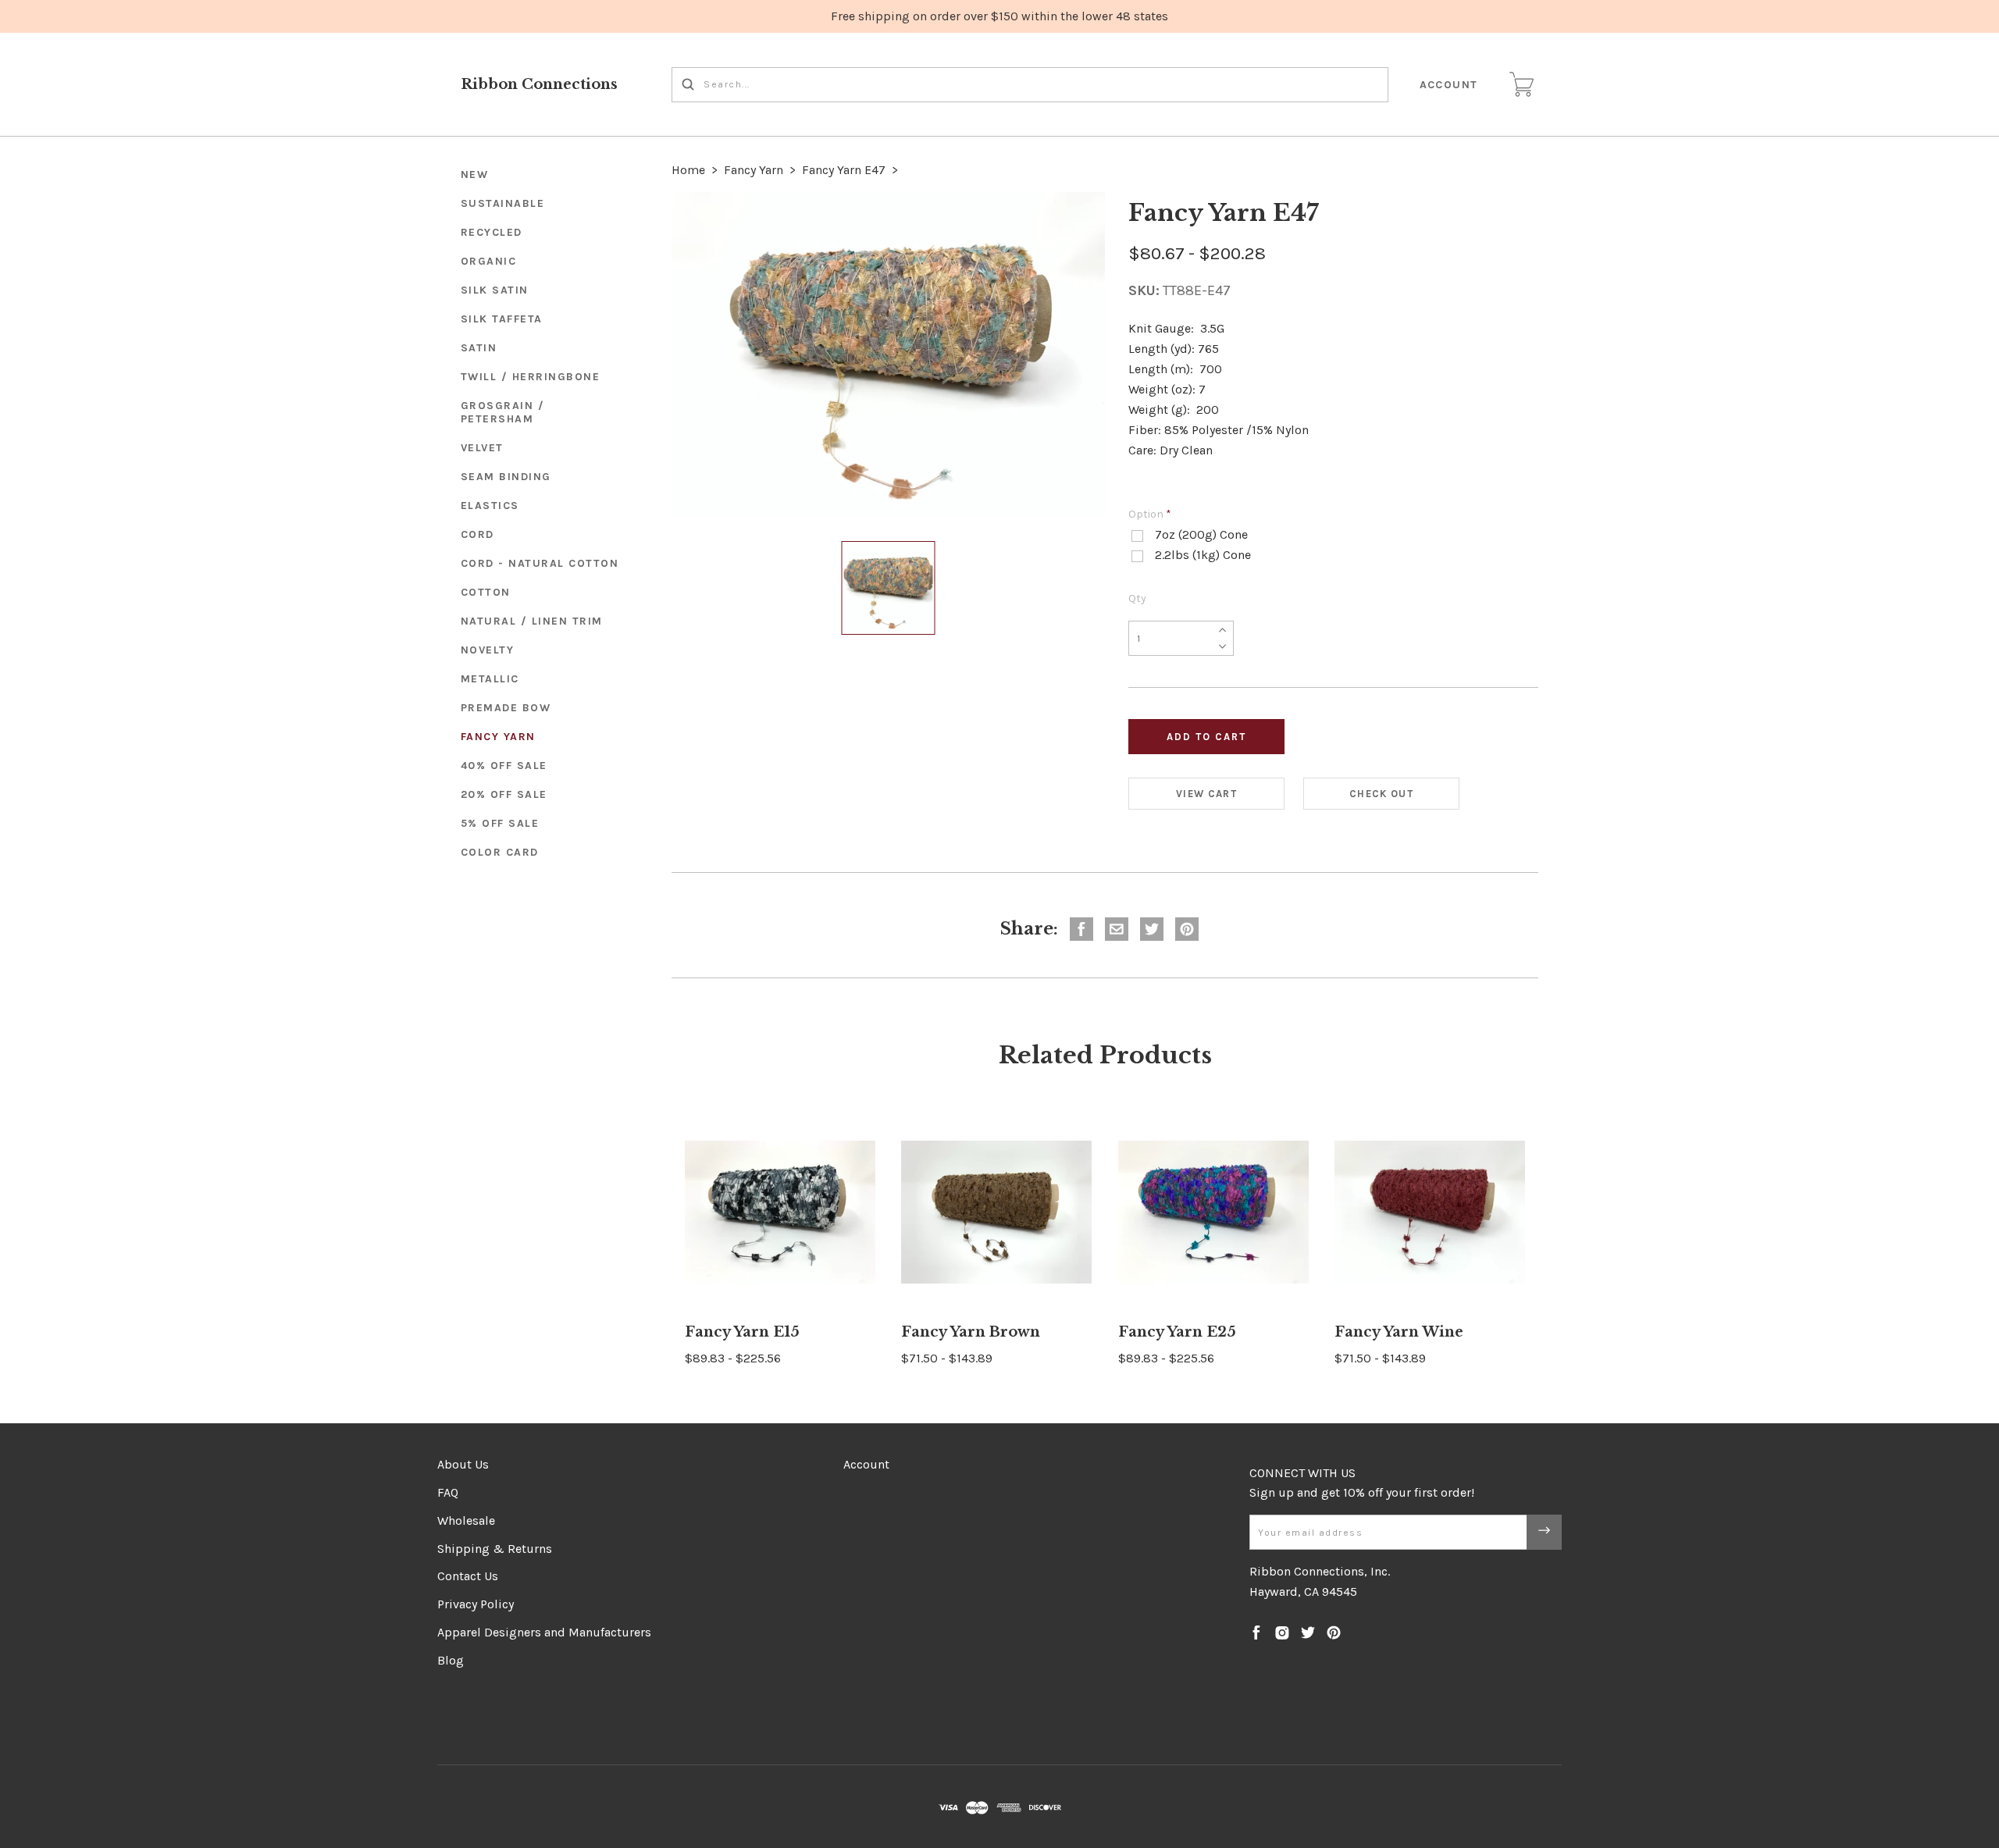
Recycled (492, 232)
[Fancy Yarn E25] (1213, 1212)
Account (1449, 85)
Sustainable (503, 203)
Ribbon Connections (539, 84)
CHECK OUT (1381, 794)
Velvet (482, 448)
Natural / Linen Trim (532, 621)
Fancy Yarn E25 (1177, 1332)
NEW (475, 174)
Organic (489, 261)
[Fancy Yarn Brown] (996, 1212)
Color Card (500, 852)
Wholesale (466, 1520)
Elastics (490, 506)
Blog (451, 1660)
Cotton (486, 592)
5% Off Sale (500, 823)
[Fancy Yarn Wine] (1430, 1212)
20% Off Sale (504, 794)
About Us (463, 1464)
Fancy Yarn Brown (971, 1332)
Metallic (490, 679)
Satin (479, 348)
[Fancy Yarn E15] (780, 1212)
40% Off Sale (504, 766)
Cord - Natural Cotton (540, 563)
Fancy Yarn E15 (742, 1332)
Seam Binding (506, 477)
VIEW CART (1206, 794)
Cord (477, 534)
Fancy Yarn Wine (1399, 1332)
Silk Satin (495, 290)
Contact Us (468, 1576)
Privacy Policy (476, 1604)
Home (688, 170)
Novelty (488, 650)
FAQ (448, 1492)
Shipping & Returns (495, 1549)
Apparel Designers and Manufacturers (544, 1632)
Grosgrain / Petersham (503, 412)
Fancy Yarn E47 (844, 170)
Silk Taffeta (502, 319)
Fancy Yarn (498, 737)
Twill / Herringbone (531, 377)
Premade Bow (506, 708)
